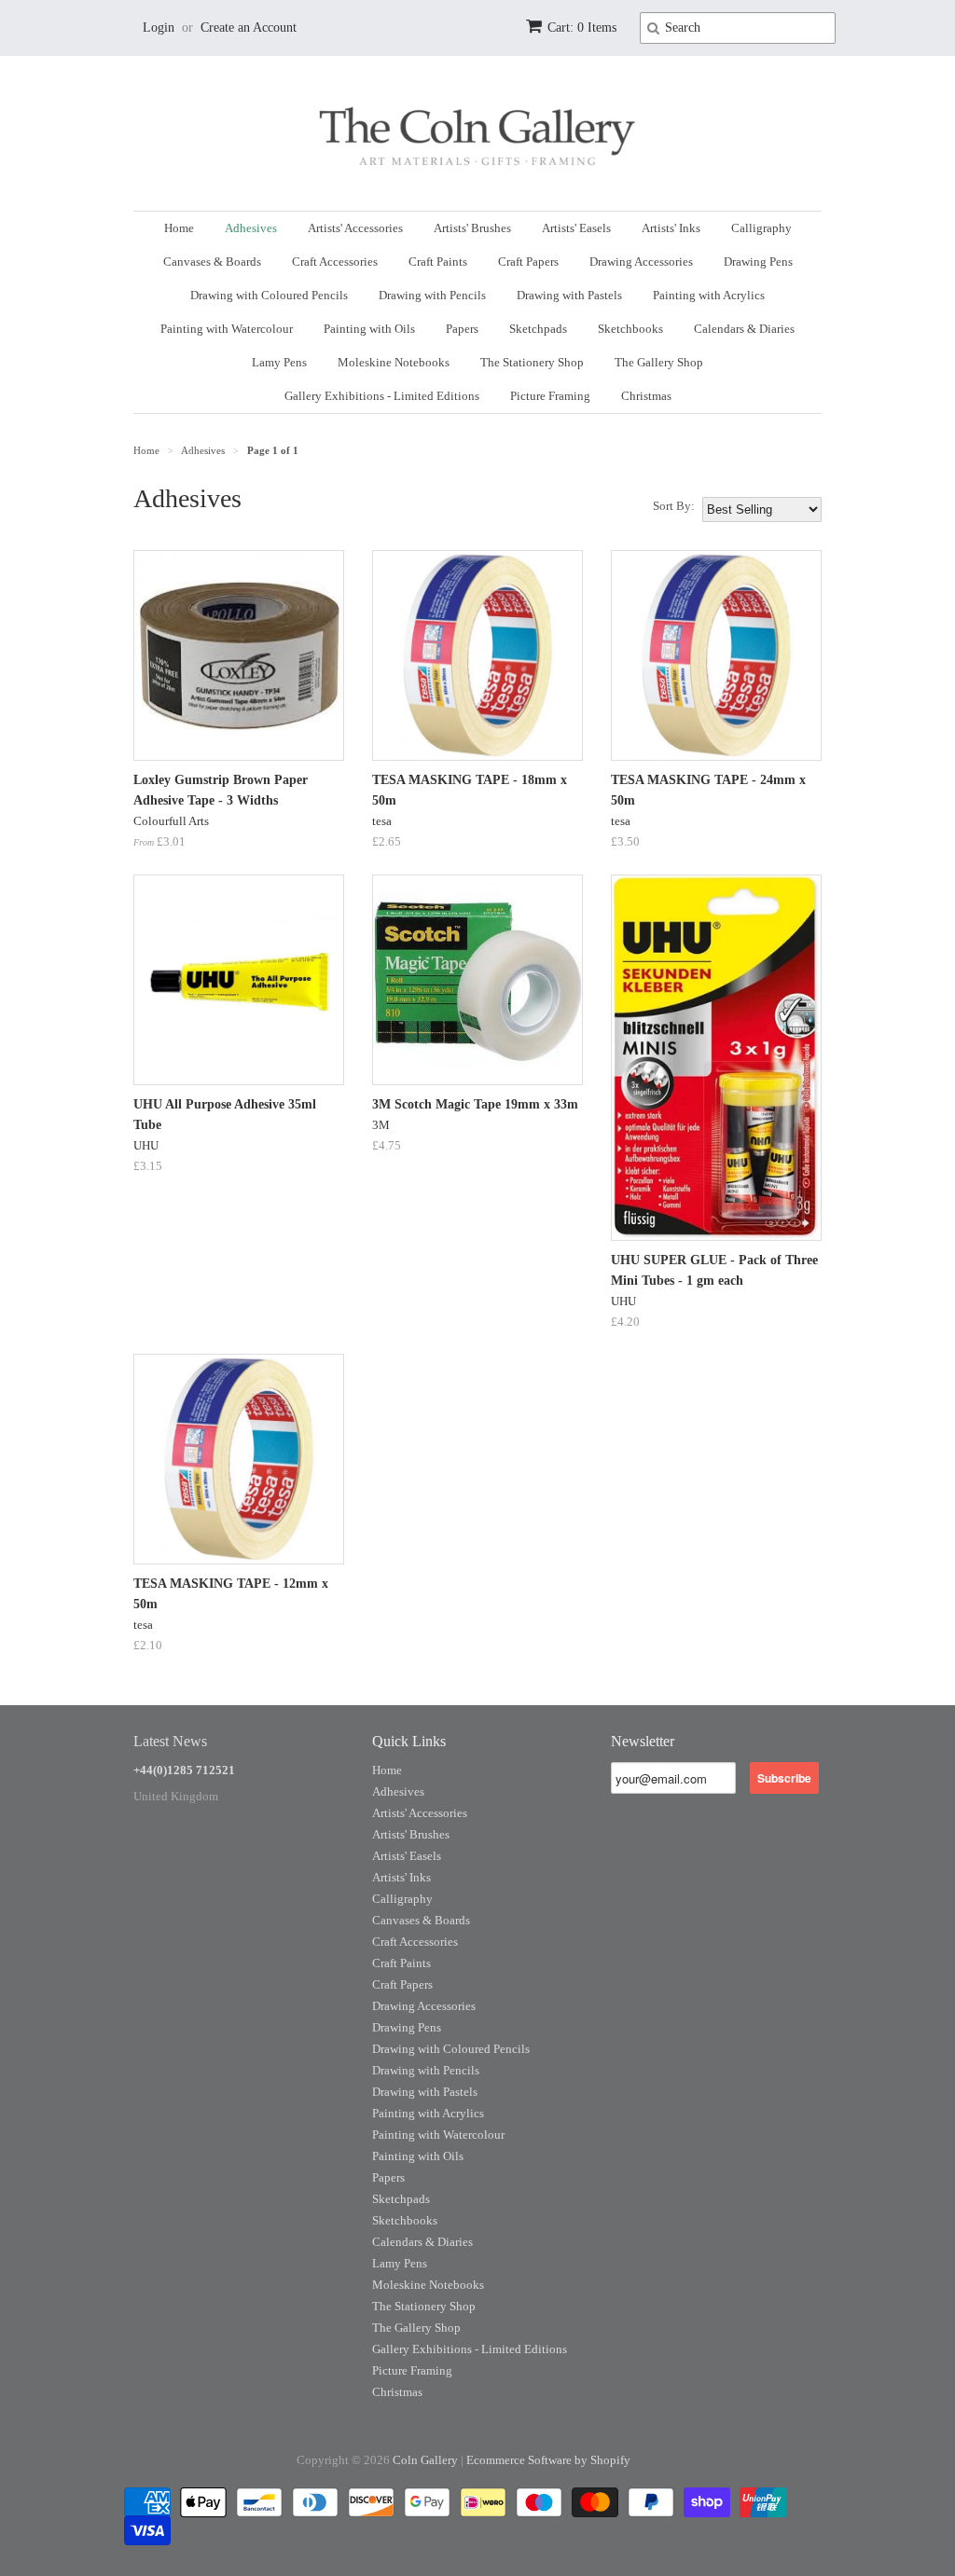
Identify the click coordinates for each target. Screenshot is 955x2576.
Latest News (170, 1741)
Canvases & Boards (212, 262)
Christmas (646, 396)
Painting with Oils (369, 329)
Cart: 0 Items (582, 28)
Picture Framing (550, 396)
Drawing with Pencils (432, 295)
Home (179, 228)
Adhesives (251, 228)
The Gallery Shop (659, 362)
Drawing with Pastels (569, 295)
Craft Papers (528, 262)
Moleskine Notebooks (394, 362)
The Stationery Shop (532, 362)
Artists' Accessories (355, 228)
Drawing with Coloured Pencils (269, 295)
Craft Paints (438, 262)
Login (159, 28)
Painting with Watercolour (227, 329)
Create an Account (249, 28)
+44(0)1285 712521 (184, 1770)
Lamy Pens (279, 362)
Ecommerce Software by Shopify (548, 2460)
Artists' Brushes (472, 228)
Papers (462, 329)
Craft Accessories (335, 262)
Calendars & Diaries (744, 329)
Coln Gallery (425, 2460)
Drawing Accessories (641, 262)
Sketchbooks (630, 329)
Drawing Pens (758, 262)
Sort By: (674, 506)
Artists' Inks (671, 228)
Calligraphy (761, 228)
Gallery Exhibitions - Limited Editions (382, 396)
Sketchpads (538, 329)
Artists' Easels (576, 228)
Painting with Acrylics (709, 295)
